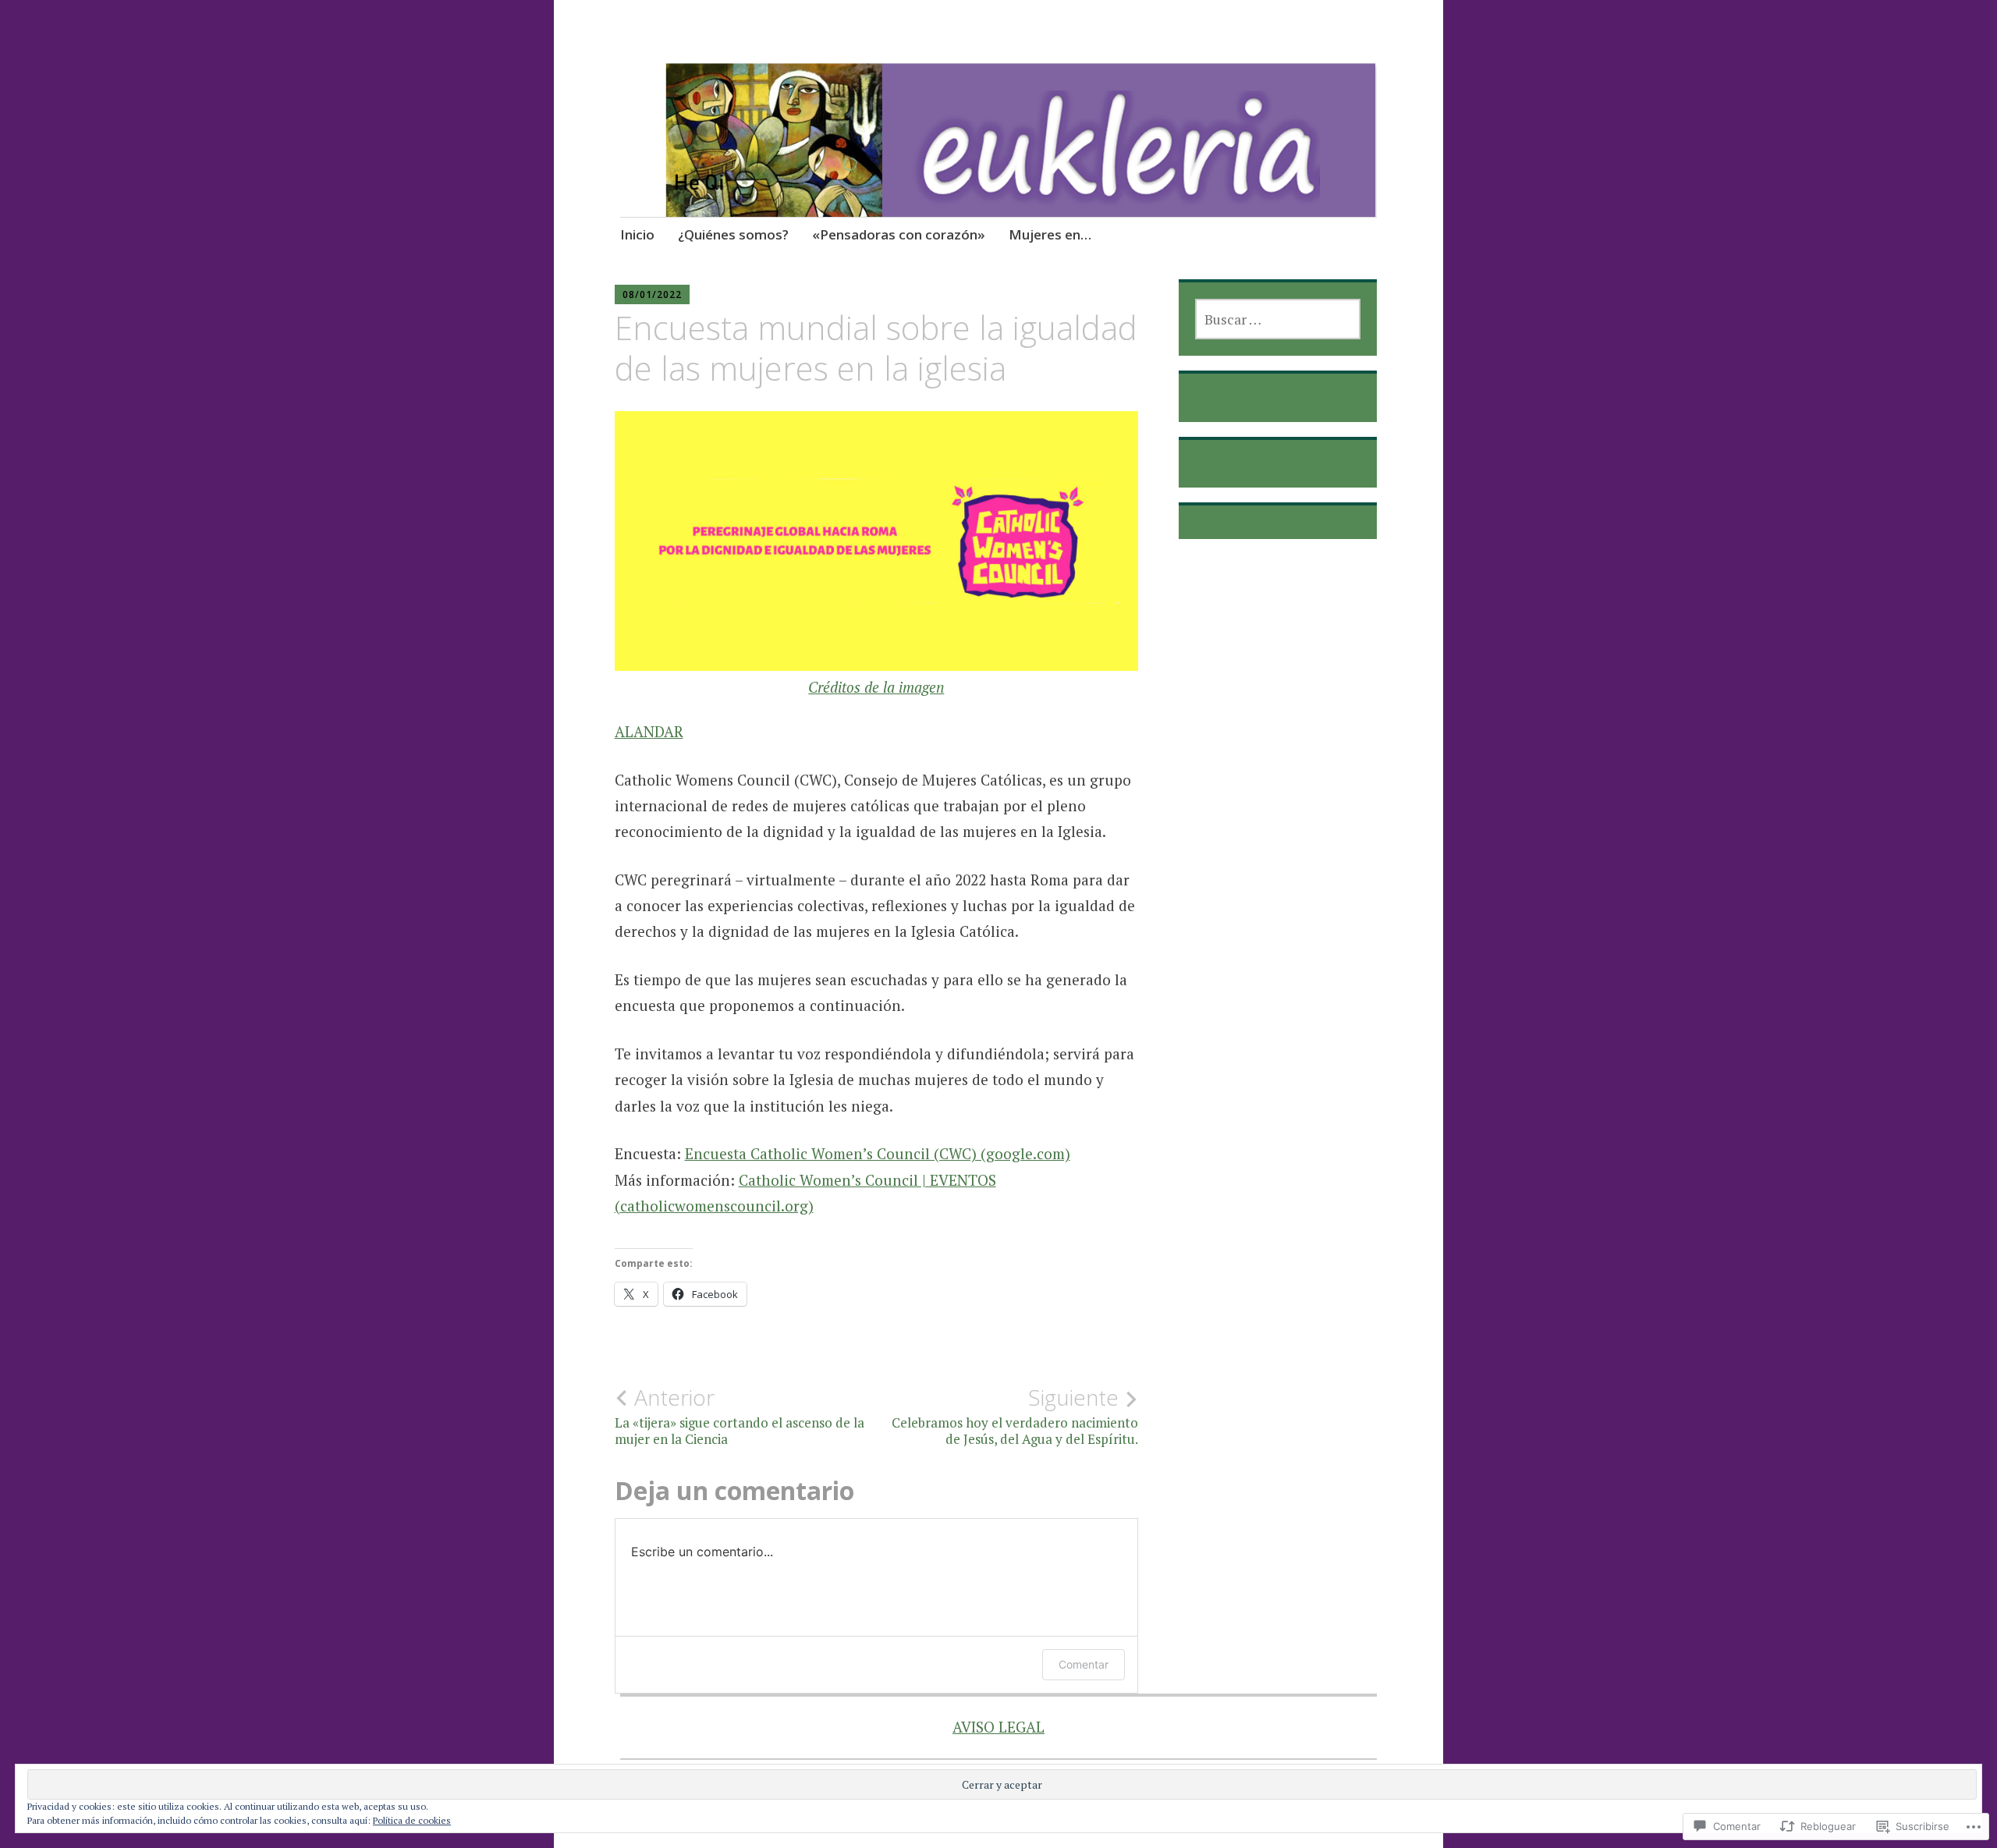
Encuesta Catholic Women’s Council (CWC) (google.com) (878, 1153)
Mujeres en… (1050, 234)
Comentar (1084, 1664)
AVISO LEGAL (998, 1727)
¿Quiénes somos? (733, 234)
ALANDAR (649, 731)
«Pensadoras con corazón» (899, 234)
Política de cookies (412, 1820)
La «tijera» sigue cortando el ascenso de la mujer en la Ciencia (740, 1416)
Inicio (637, 234)
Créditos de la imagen (876, 687)
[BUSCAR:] (1277, 319)
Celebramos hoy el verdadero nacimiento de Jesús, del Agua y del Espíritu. (1015, 1416)
